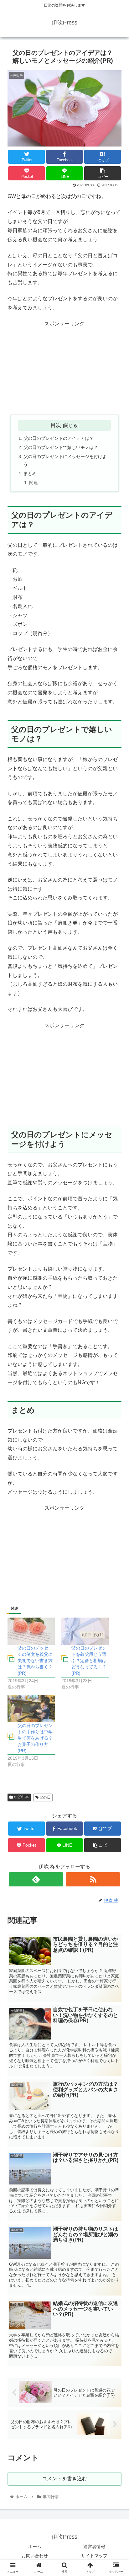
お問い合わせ (35, 2556)
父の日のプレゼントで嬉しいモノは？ (61, 447)
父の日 (45, 1797)
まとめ (30, 473)
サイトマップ (94, 2556)
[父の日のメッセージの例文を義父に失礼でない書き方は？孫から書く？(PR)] (31, 1631)
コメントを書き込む (64, 2479)
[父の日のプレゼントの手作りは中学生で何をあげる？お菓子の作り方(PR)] (31, 1709)
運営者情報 (94, 2547)
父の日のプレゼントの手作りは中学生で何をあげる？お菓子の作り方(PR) (35, 1738)
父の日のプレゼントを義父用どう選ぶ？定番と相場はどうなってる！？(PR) (89, 1661)
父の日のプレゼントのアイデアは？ (59, 438)
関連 (34, 483)
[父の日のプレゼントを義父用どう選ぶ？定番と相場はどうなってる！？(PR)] (85, 1631)
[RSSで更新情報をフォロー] (93, 1879)
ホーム (35, 2547)
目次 (56, 425)
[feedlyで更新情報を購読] (36, 1879)
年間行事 (21, 1797)
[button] (116, 1322)
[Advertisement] (64, 368)
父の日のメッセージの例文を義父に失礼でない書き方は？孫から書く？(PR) (35, 1661)
